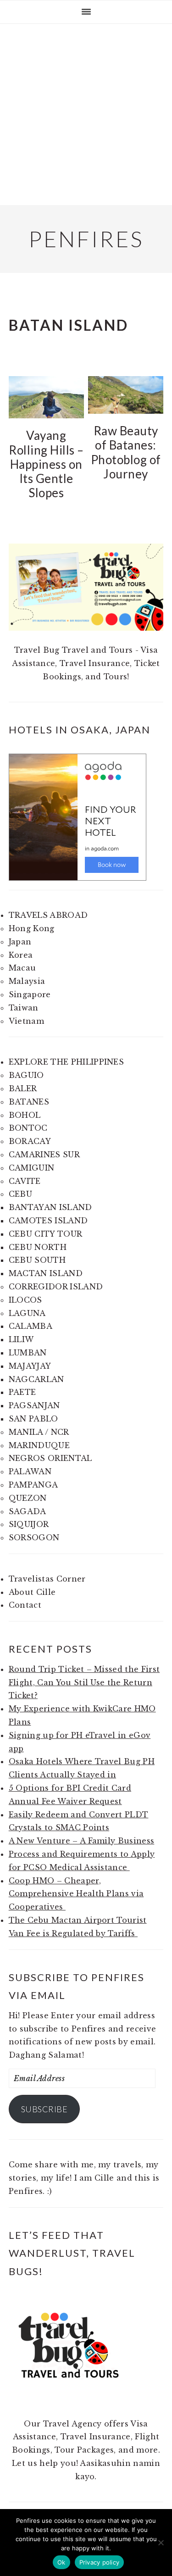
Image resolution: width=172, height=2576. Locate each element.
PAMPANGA (33, 1485)
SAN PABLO (33, 1419)
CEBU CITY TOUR (45, 1234)
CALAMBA (31, 1326)
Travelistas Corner (47, 1579)
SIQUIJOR (29, 1524)
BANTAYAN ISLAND (50, 1207)
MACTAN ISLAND (46, 1273)
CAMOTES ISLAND (48, 1221)
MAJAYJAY (30, 1366)
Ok (61, 2562)
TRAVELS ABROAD (48, 915)
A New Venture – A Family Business (82, 1841)
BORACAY (30, 1141)
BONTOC (28, 1128)
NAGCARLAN (36, 1379)
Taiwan (24, 1008)
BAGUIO (26, 1075)
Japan (20, 942)
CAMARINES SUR (44, 1155)
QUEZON (28, 1498)
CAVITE (25, 1181)
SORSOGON (34, 1538)
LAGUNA (27, 1313)
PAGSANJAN (34, 1405)
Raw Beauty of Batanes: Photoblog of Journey (126, 452)
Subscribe (44, 2109)
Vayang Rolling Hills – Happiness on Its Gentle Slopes (46, 464)
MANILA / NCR (39, 1432)
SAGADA (28, 1511)
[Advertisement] (86, 114)
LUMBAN (28, 1353)
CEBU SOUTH (37, 1260)
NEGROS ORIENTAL (50, 1458)
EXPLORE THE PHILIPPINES (66, 1062)
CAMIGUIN (32, 1168)
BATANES (29, 1102)
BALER (23, 1088)
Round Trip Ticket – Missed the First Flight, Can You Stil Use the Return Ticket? (84, 1682)
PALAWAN (30, 1471)
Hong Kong (32, 928)
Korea (21, 955)
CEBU (20, 1194)
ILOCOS (25, 1300)
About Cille (32, 1592)
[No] (161, 2543)
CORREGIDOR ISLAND (56, 1287)
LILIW (21, 1339)
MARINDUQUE (39, 1445)
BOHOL (25, 1115)
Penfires (86, 239)
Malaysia (27, 981)
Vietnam (26, 1021)
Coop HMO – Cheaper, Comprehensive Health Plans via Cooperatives (76, 1894)
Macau (22, 968)
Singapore (30, 994)
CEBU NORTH (38, 1247)
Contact (25, 1605)
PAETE (22, 1392)
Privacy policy (100, 2562)
